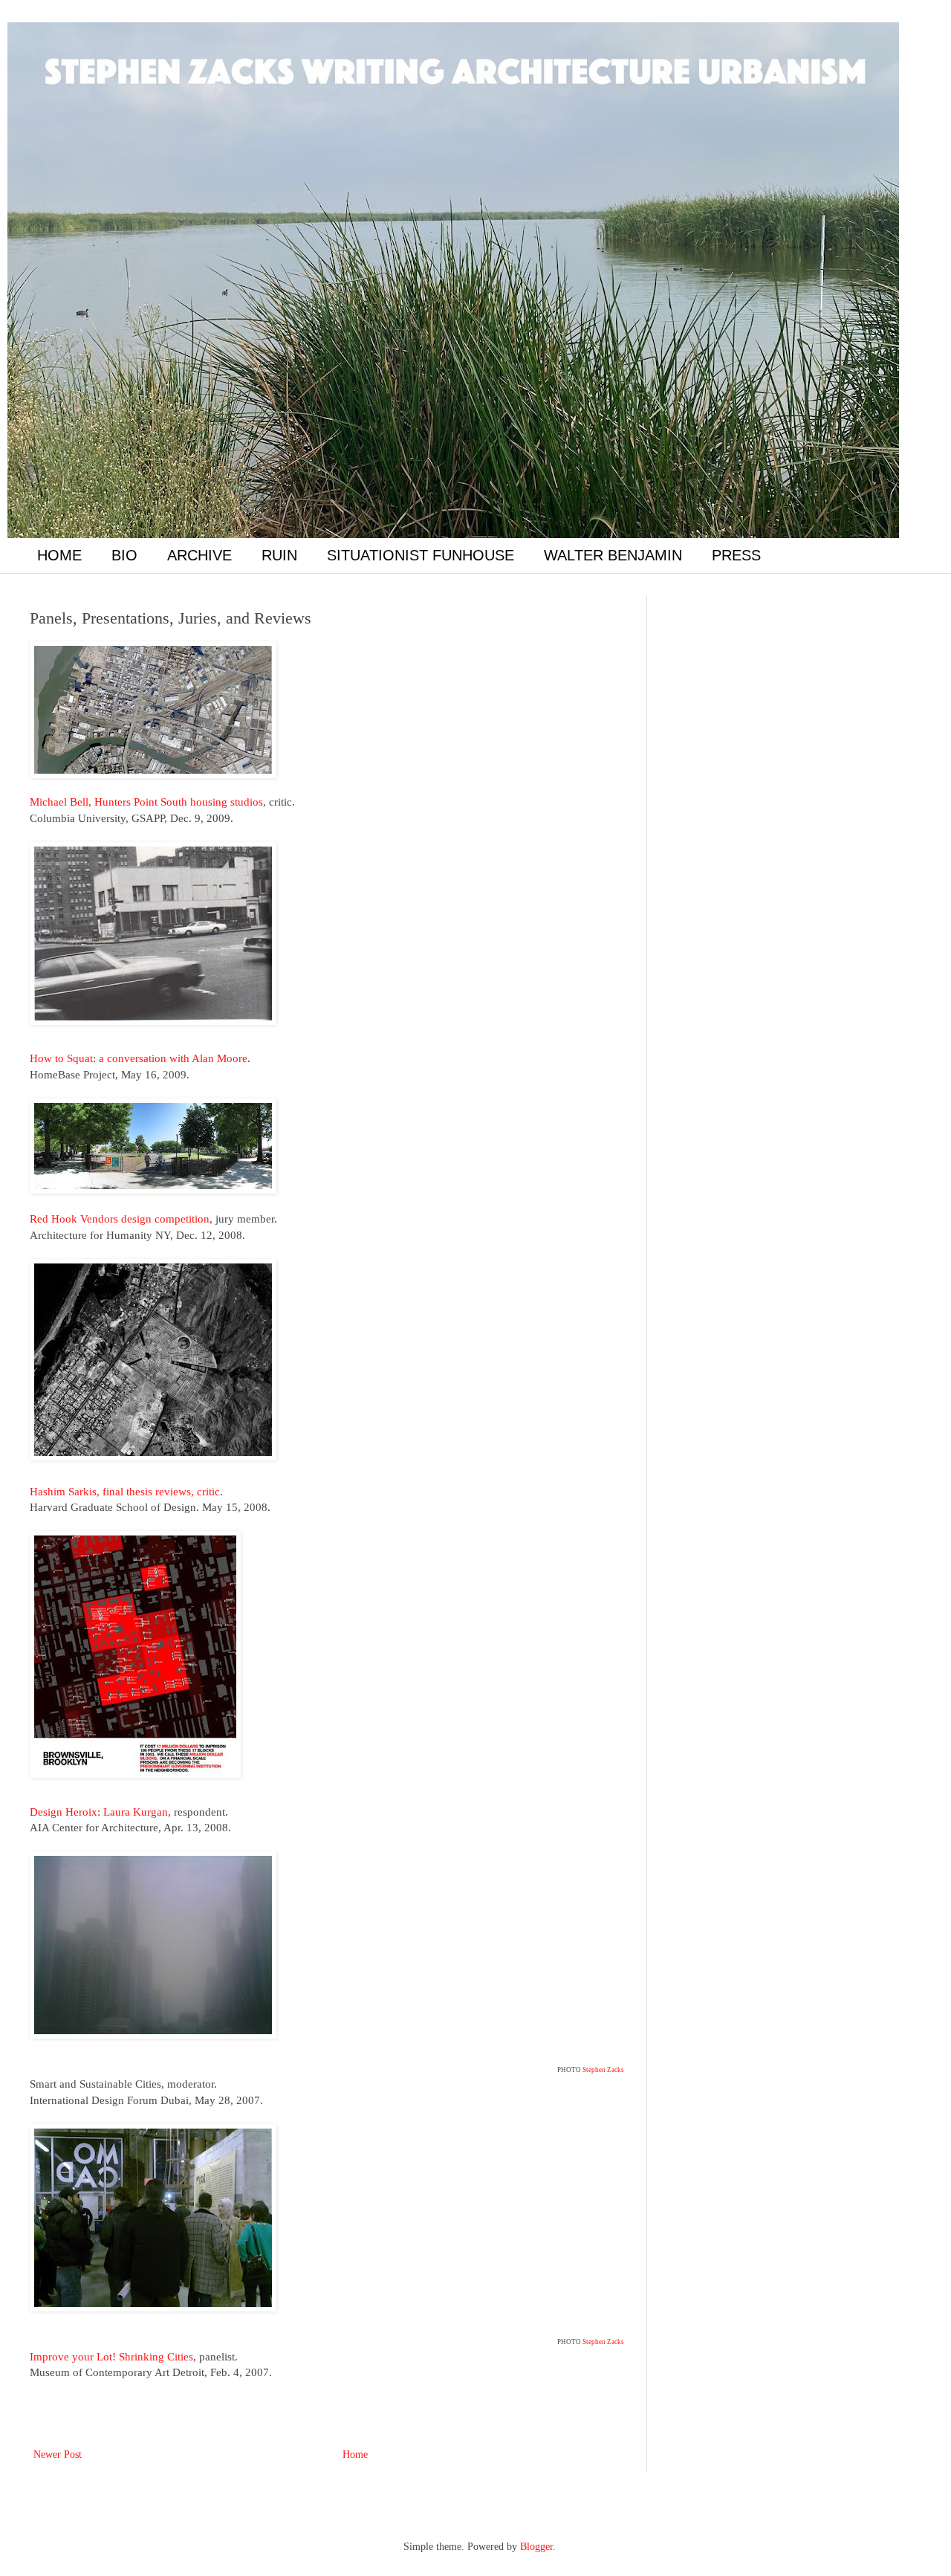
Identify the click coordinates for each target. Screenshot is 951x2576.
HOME (59, 555)
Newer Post (58, 2454)
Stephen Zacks (603, 2070)
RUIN (279, 555)
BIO (124, 555)
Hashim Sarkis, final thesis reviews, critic (125, 1491)
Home (355, 2454)
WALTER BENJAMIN (613, 555)
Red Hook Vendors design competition (120, 1219)
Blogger (536, 2547)
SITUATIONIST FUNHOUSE (421, 555)
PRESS (736, 555)
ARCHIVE (199, 555)
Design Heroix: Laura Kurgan (99, 1812)
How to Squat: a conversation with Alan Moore (139, 1058)
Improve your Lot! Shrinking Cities (111, 2356)
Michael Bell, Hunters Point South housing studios (146, 802)
